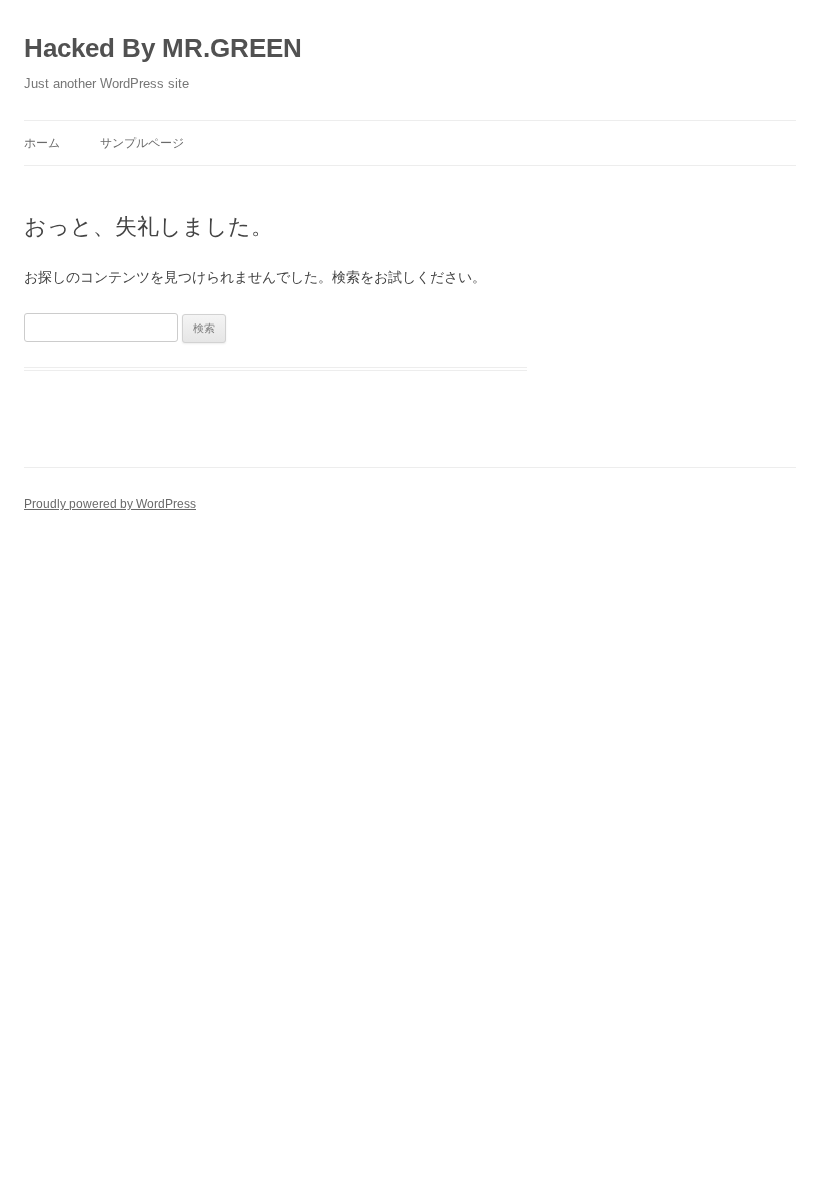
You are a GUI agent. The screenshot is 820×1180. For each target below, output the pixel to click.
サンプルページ (142, 143)
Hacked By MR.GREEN (163, 48)
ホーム (42, 143)
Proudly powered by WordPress (110, 504)
